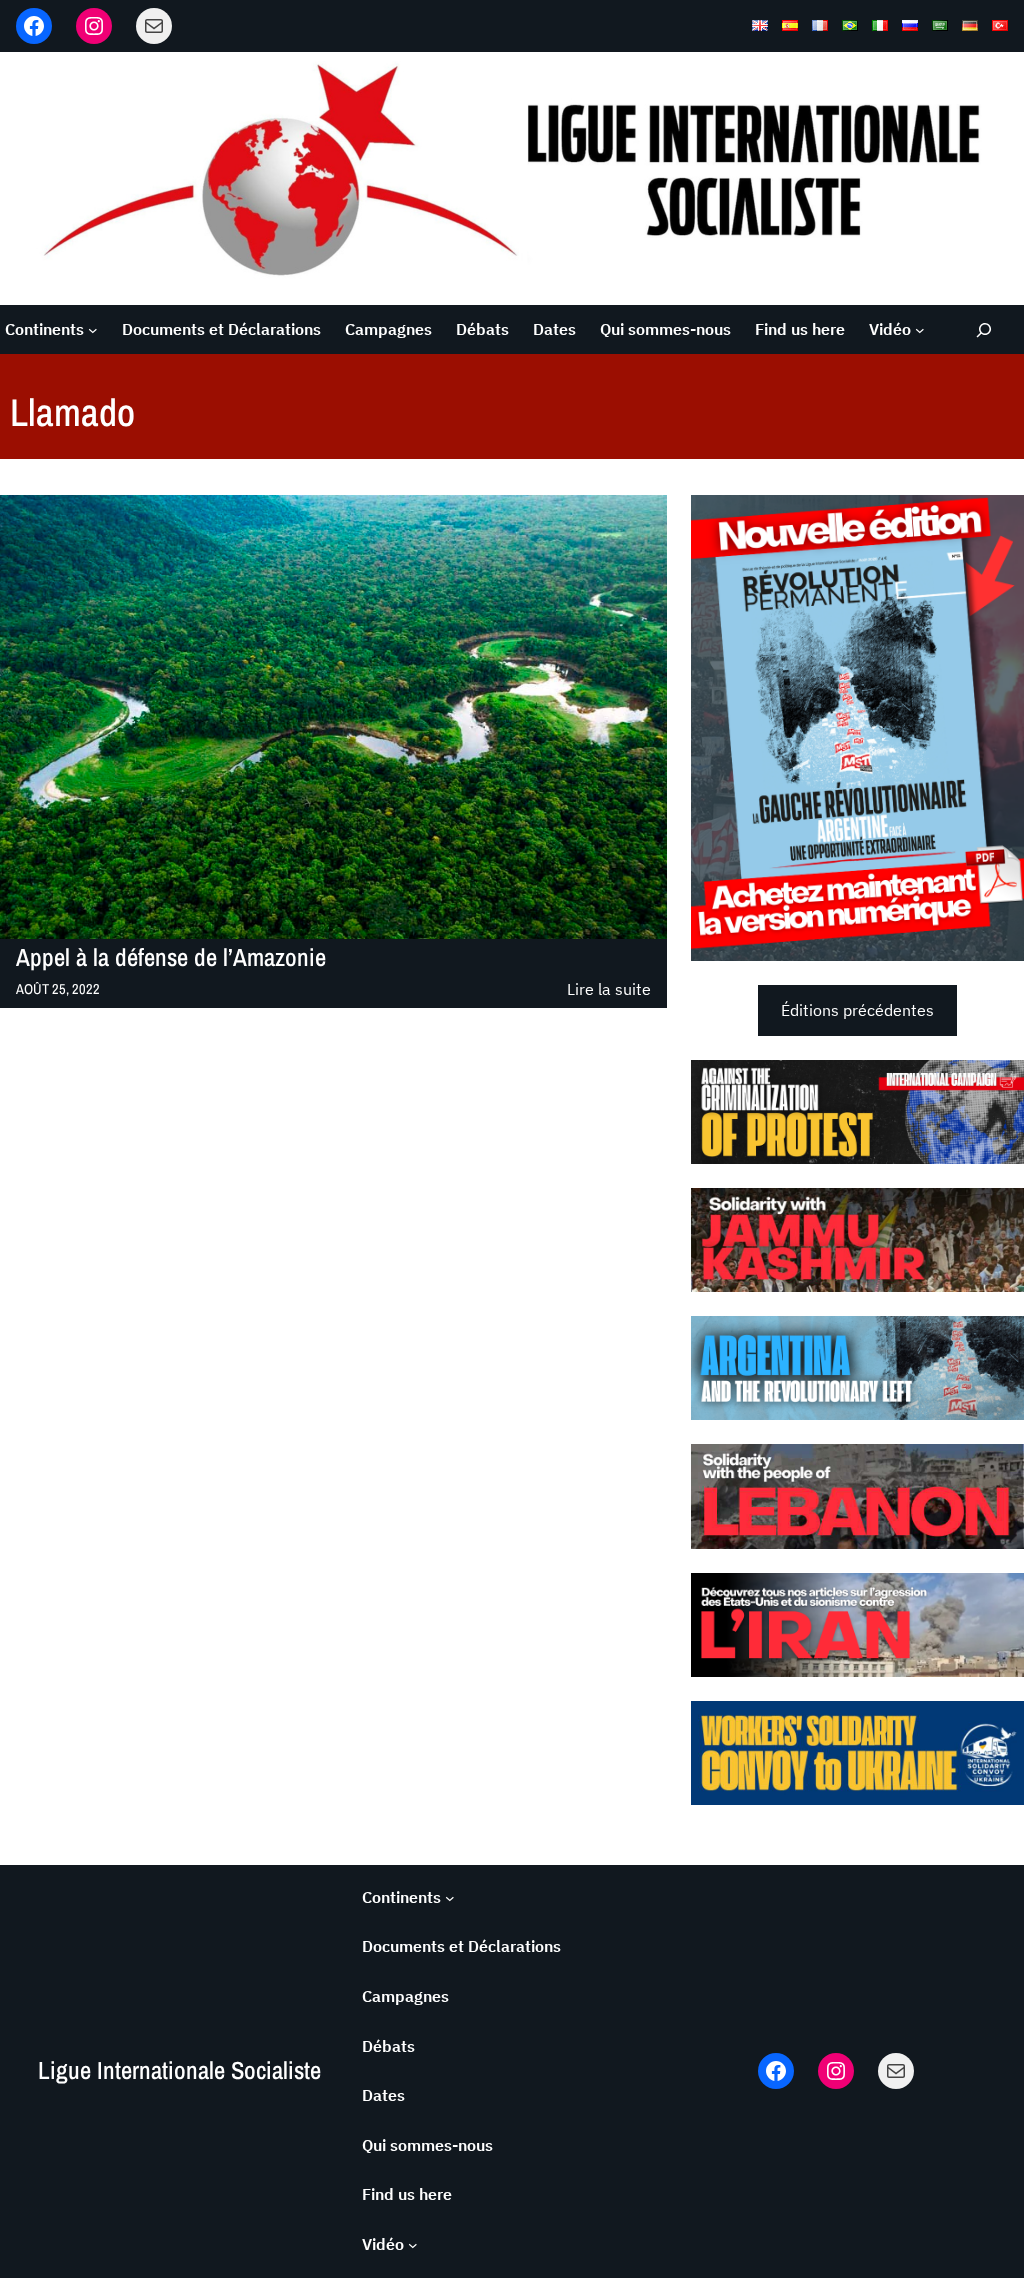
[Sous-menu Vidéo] (920, 330)
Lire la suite (609, 990)
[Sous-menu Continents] (93, 330)
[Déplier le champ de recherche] (983, 329)
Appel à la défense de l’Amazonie (171, 958)
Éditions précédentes (857, 1010)
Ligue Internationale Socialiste (179, 2070)
